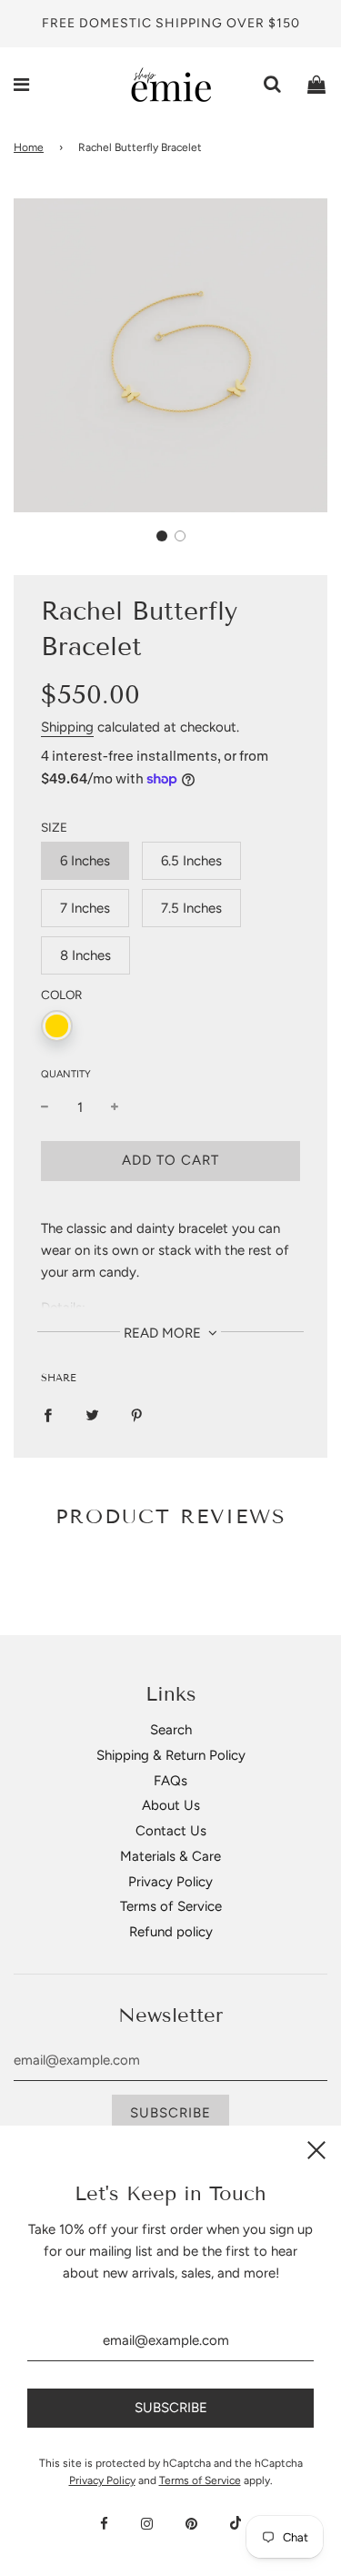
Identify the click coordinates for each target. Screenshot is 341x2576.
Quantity (66, 1074)
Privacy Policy (170, 1882)
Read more (164, 1333)
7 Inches (85, 908)
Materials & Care (170, 1856)
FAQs (170, 1781)
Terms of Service (171, 1906)
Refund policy (171, 1932)
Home (29, 147)
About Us (171, 1805)
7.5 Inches (191, 908)
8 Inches (85, 955)
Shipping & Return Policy (171, 1755)
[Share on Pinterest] (137, 1415)
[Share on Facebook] (48, 1415)
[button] (162, 536)
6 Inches (85, 861)
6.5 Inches (191, 861)
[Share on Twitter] (92, 1415)
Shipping (67, 727)
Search (171, 1730)
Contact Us (171, 1831)
